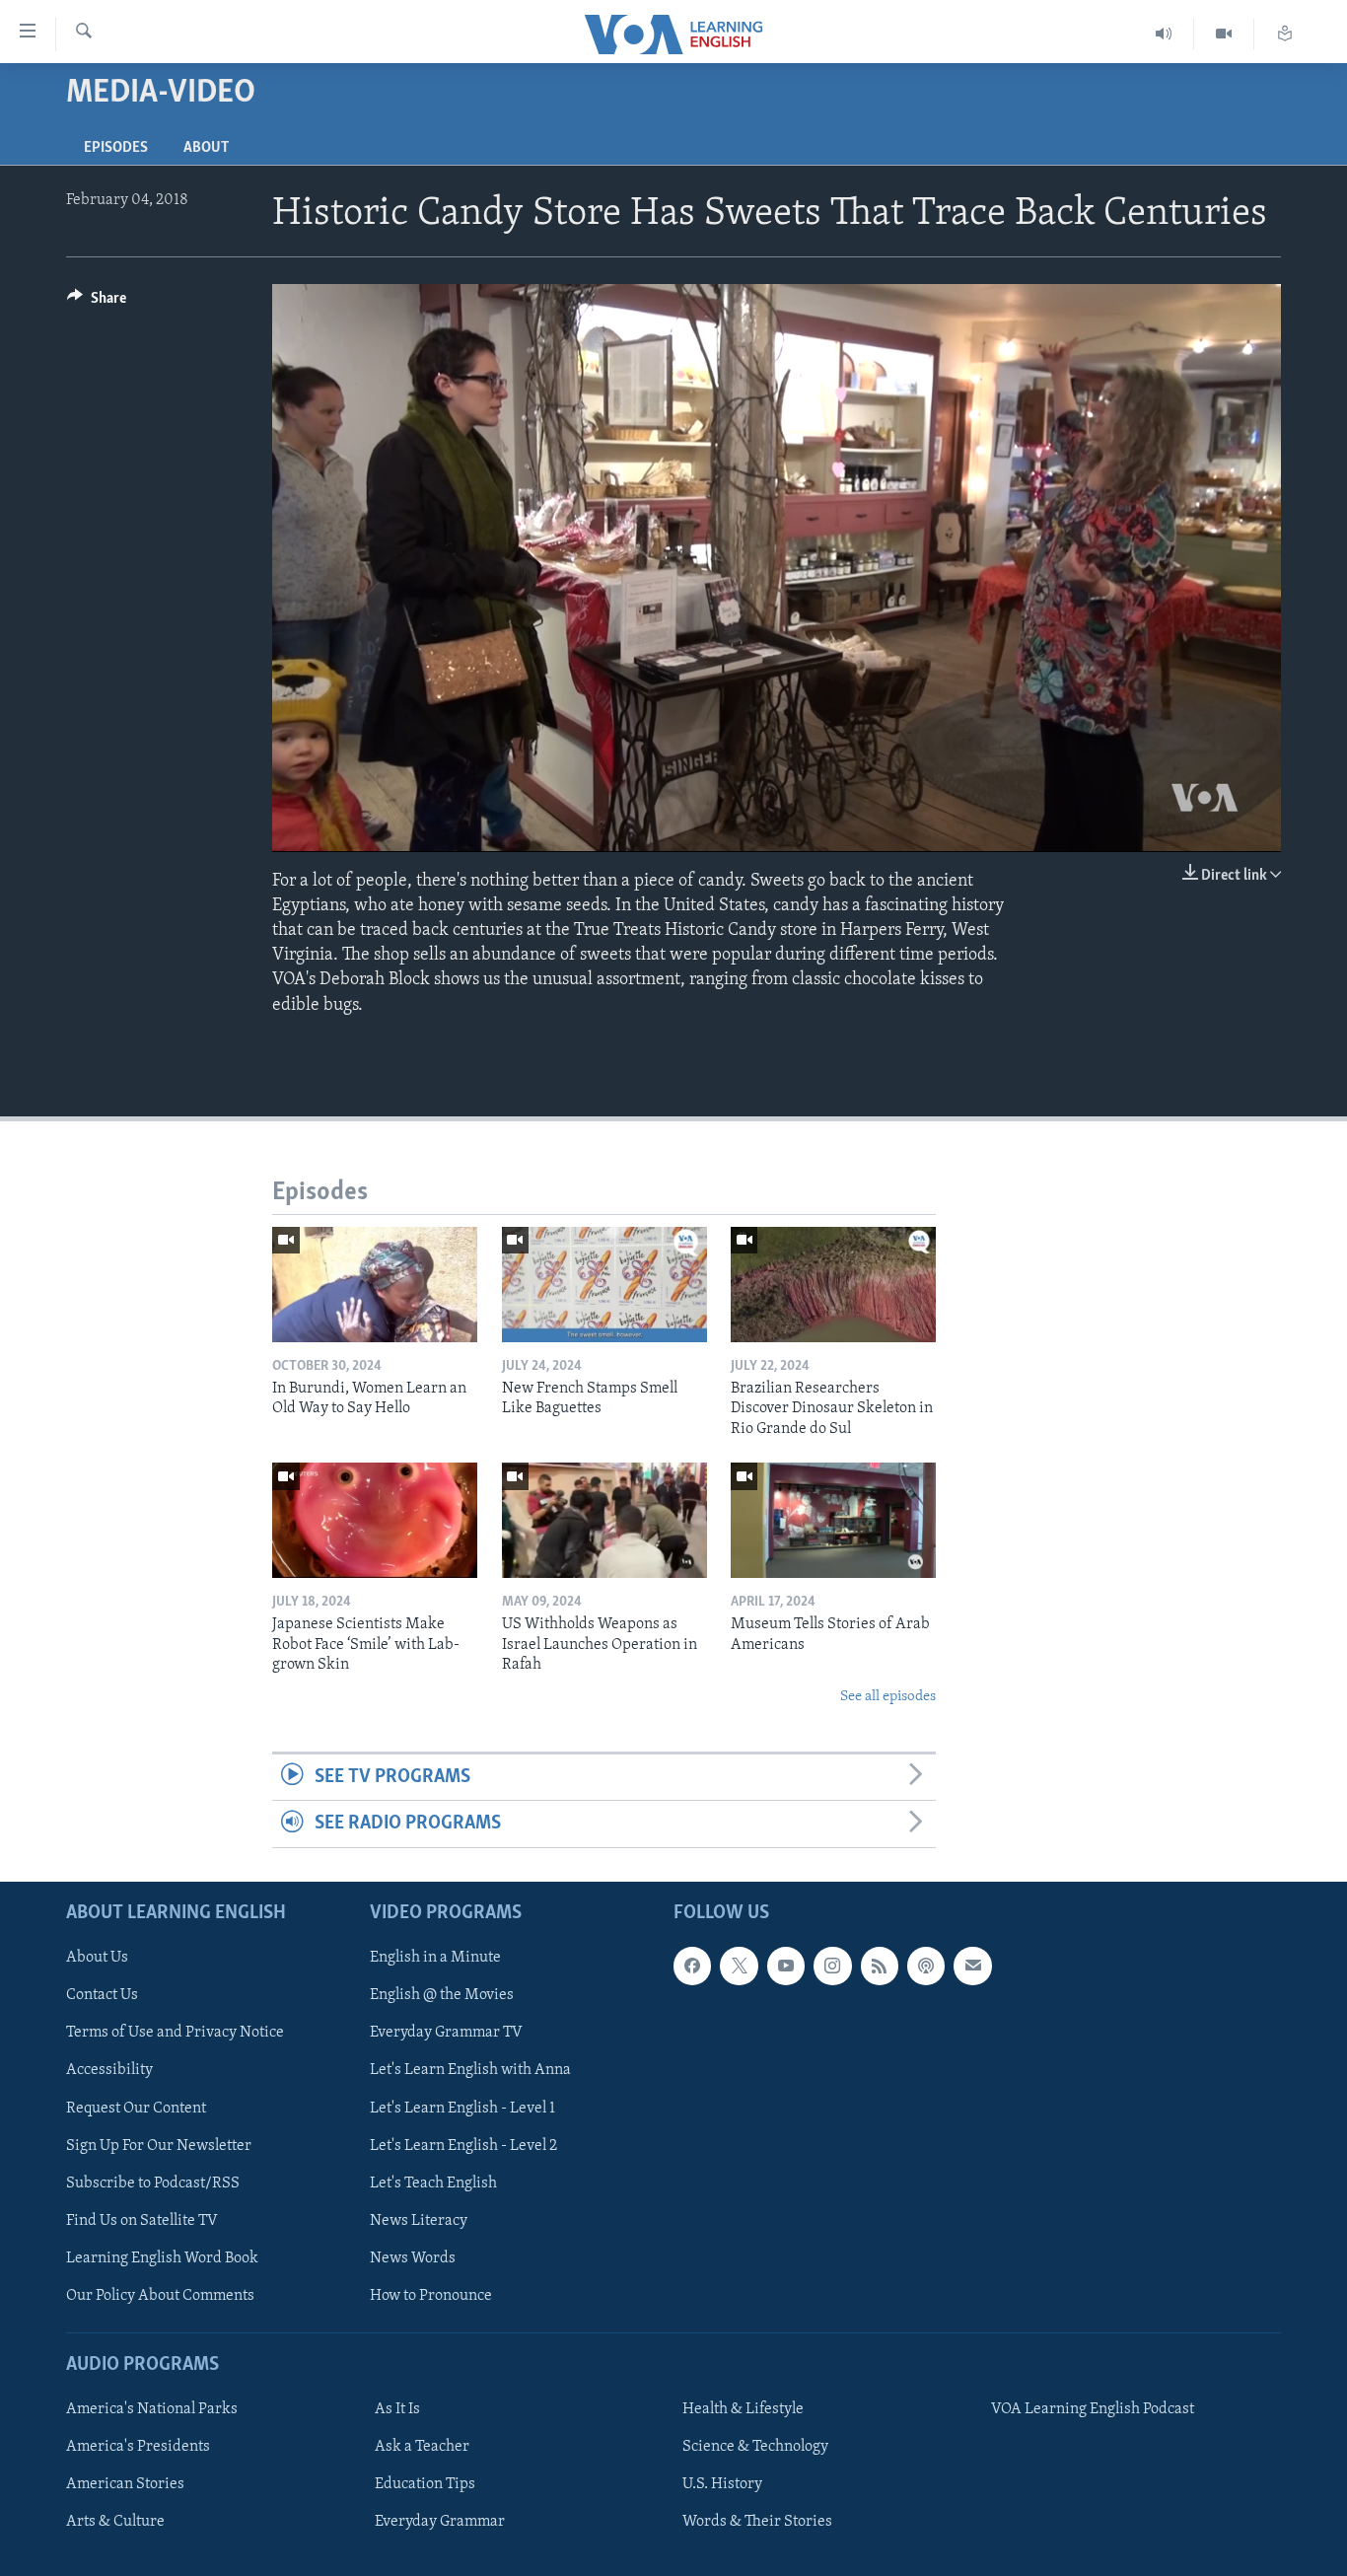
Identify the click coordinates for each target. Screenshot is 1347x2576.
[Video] (1224, 34)
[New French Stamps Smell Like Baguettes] (604, 1285)
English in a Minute (435, 1958)
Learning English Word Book (162, 2257)
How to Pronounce (431, 2295)
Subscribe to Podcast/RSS (153, 2182)
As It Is (397, 2409)
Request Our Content (136, 2108)
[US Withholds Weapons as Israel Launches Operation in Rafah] (604, 1520)
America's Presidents (138, 2447)
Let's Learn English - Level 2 (463, 2145)
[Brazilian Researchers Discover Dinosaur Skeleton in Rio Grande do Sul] (833, 1285)
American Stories (125, 2484)
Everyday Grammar (440, 2522)
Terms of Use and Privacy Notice (175, 2033)
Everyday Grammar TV (446, 2033)
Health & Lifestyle (743, 2409)
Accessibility (109, 2070)
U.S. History (722, 2484)
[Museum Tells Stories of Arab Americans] (833, 1520)
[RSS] (880, 1966)
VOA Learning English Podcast (1093, 2409)
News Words (413, 2257)
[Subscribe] (972, 1966)
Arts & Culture (115, 2522)
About (206, 148)
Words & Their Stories (757, 2522)
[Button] (97, 303)
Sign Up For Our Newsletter (159, 2145)
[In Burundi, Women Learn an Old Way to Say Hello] (375, 1285)
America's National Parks (152, 2409)
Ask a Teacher (422, 2447)
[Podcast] (926, 1966)
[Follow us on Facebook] (692, 1966)
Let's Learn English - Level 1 (462, 2108)
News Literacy (419, 2220)
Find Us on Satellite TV (142, 2220)
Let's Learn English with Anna (470, 2070)
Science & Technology (755, 2447)
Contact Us (102, 1995)
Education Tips (425, 2484)
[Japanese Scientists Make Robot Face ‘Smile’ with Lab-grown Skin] (375, 1520)
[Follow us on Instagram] (832, 1966)
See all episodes (888, 1697)
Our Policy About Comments (160, 2295)
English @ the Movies (442, 1995)
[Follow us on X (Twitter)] (739, 1966)
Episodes (116, 148)
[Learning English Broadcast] (1164, 34)
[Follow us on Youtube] (786, 1966)
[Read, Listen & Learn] (1285, 34)
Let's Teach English (433, 2182)
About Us (97, 1958)
